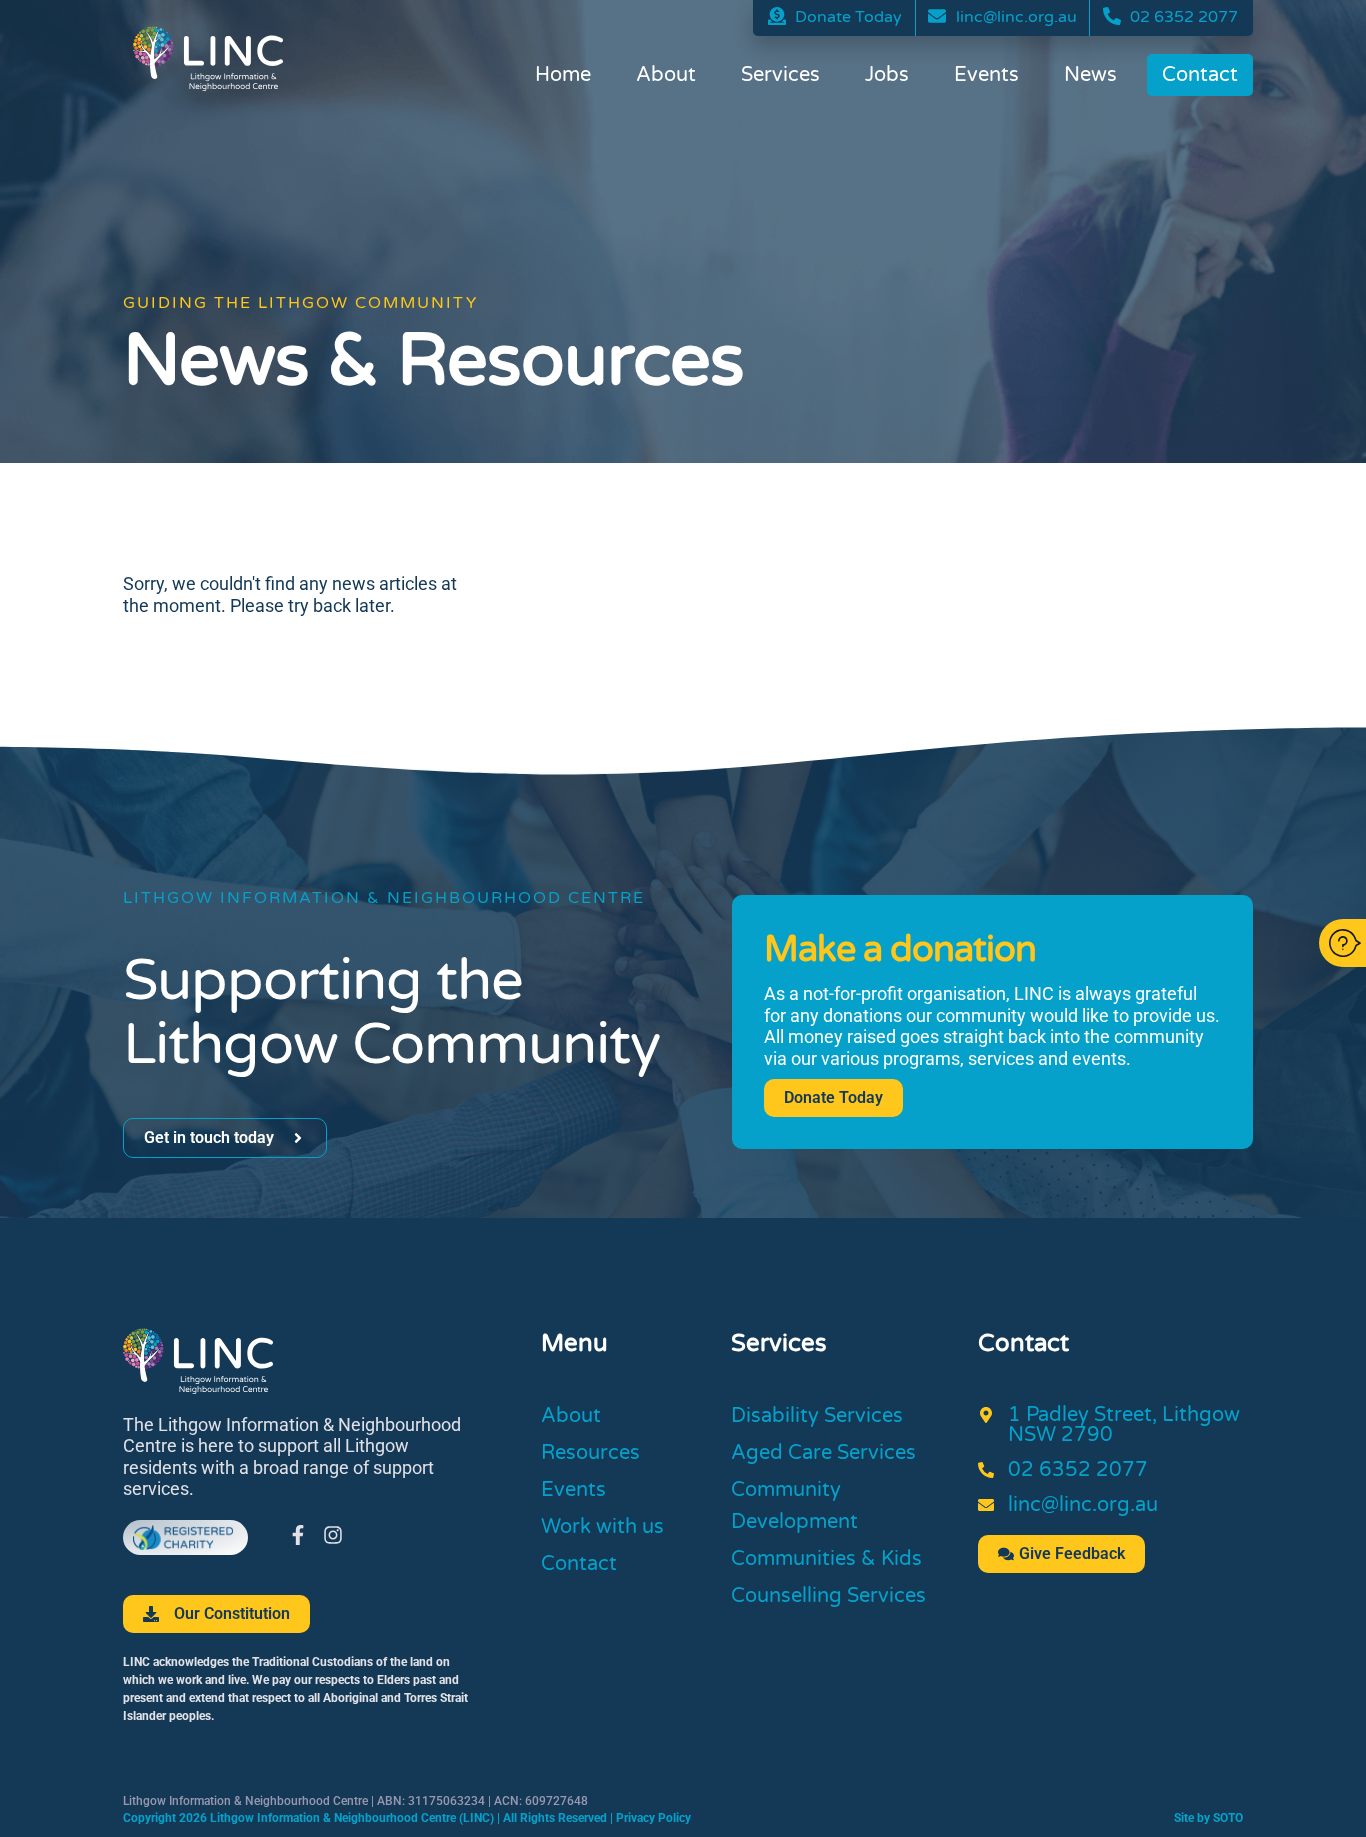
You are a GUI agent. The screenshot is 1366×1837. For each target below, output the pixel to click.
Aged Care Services (823, 1453)
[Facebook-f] (298, 1535)
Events (986, 75)
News (1090, 75)
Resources (590, 1453)
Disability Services (817, 1416)
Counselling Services (828, 1596)
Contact (1200, 75)
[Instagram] (333, 1535)
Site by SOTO (1208, 1818)
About (666, 75)
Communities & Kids (826, 1559)
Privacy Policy (653, 1818)
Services (780, 75)
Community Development (794, 1506)
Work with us (602, 1527)
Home (563, 75)
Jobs (887, 75)
